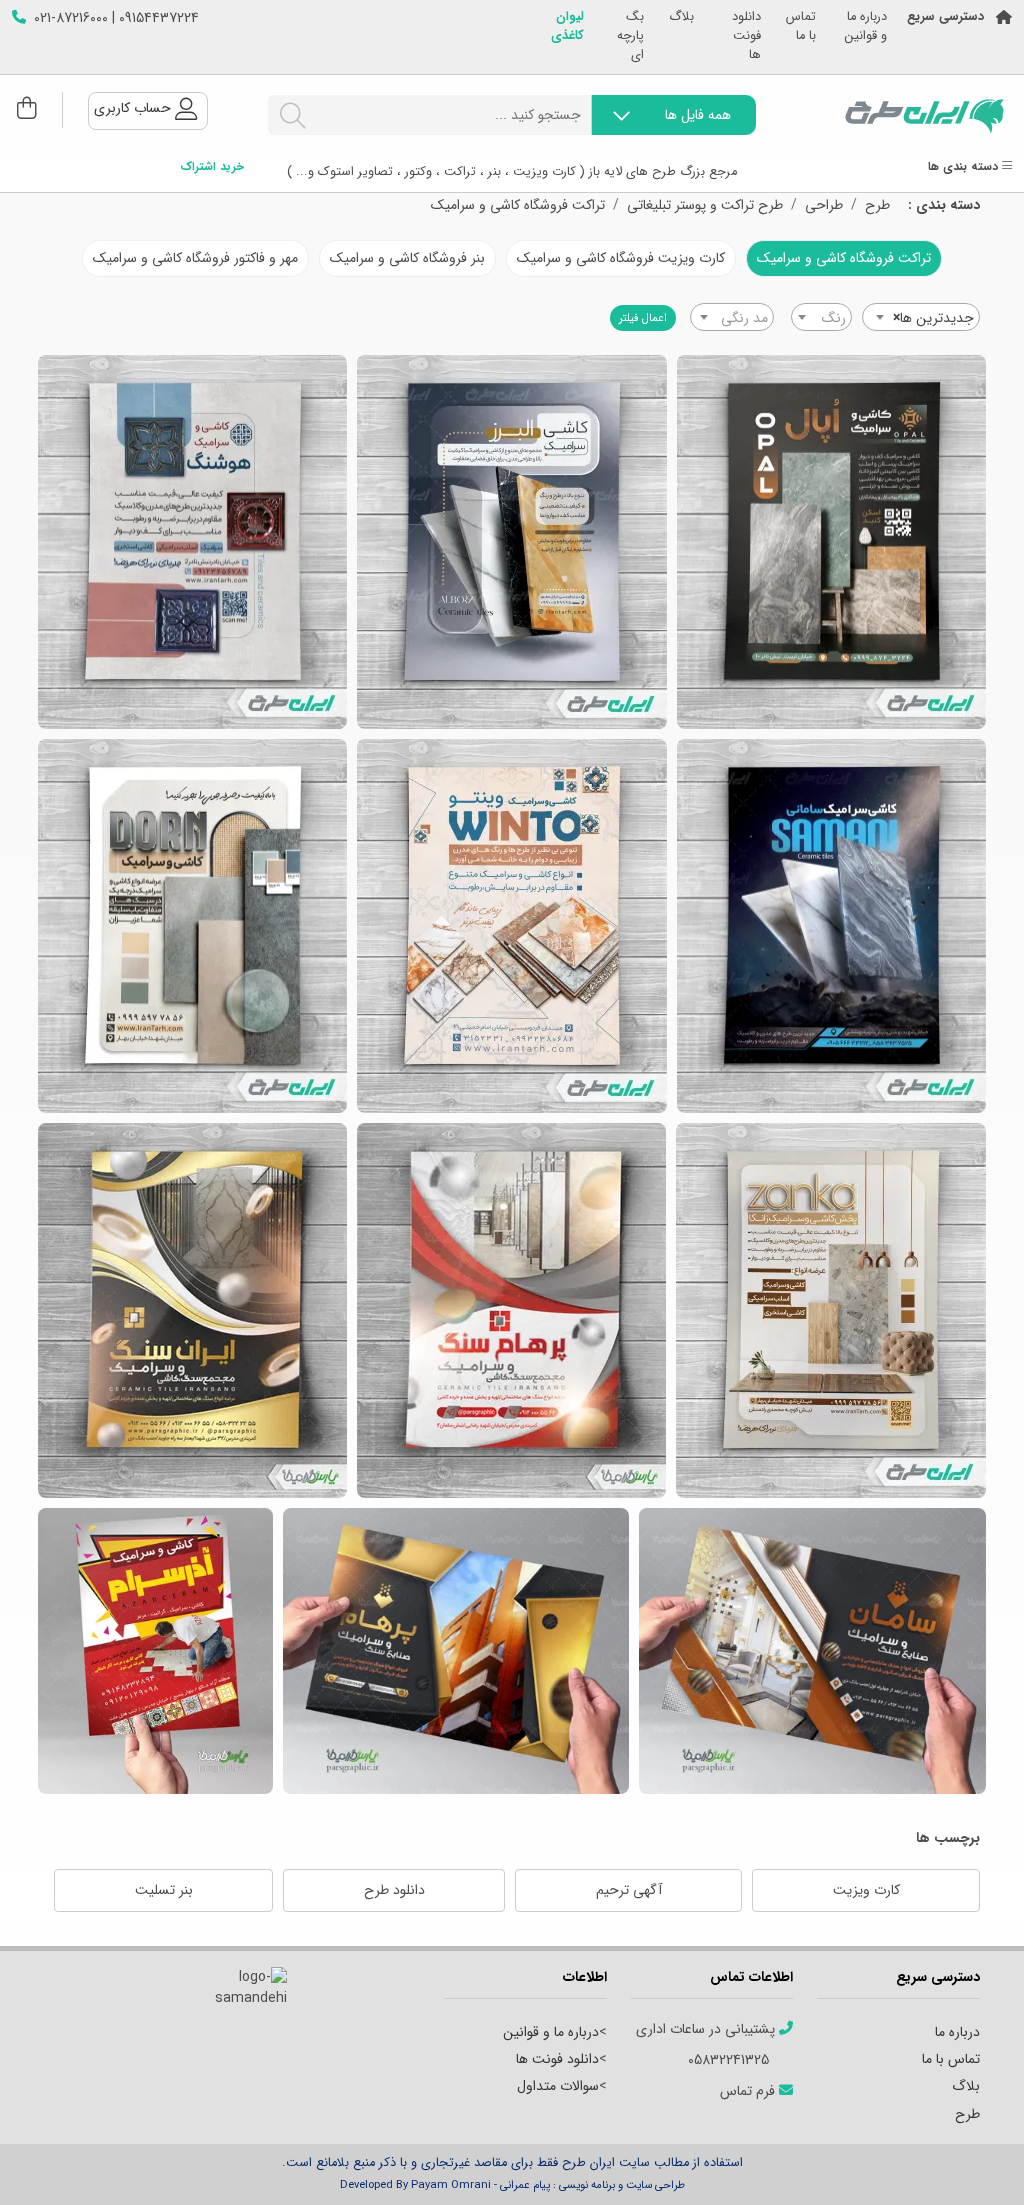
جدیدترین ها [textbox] (933, 318)
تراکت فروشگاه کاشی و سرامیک (518, 205)
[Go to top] (969, 2160)
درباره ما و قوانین (866, 27)
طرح (877, 205)
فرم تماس (749, 2091)
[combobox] (921, 317)
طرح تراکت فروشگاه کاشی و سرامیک (831, 542)
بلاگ (681, 17)
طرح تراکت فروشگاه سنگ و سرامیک (192, 1310)
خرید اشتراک (212, 167)
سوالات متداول (558, 2086)
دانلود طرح (394, 1890)
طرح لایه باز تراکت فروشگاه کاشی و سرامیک (512, 926)
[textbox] (821, 318)
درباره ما (957, 2032)
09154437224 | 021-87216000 (116, 18)
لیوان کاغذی (567, 27)
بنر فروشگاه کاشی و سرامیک (407, 258)
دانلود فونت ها (746, 36)
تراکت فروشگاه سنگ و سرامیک (511, 1310)
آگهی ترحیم (629, 1890)
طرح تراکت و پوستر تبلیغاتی (705, 205)
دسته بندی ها (965, 167)
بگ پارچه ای (630, 36)
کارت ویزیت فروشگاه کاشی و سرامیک (621, 258)
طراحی (824, 205)
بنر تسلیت (164, 1890)
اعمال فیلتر (643, 318)
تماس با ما (801, 27)
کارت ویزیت (866, 1890)
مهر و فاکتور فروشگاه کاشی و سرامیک (195, 258)
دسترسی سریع (945, 17)
